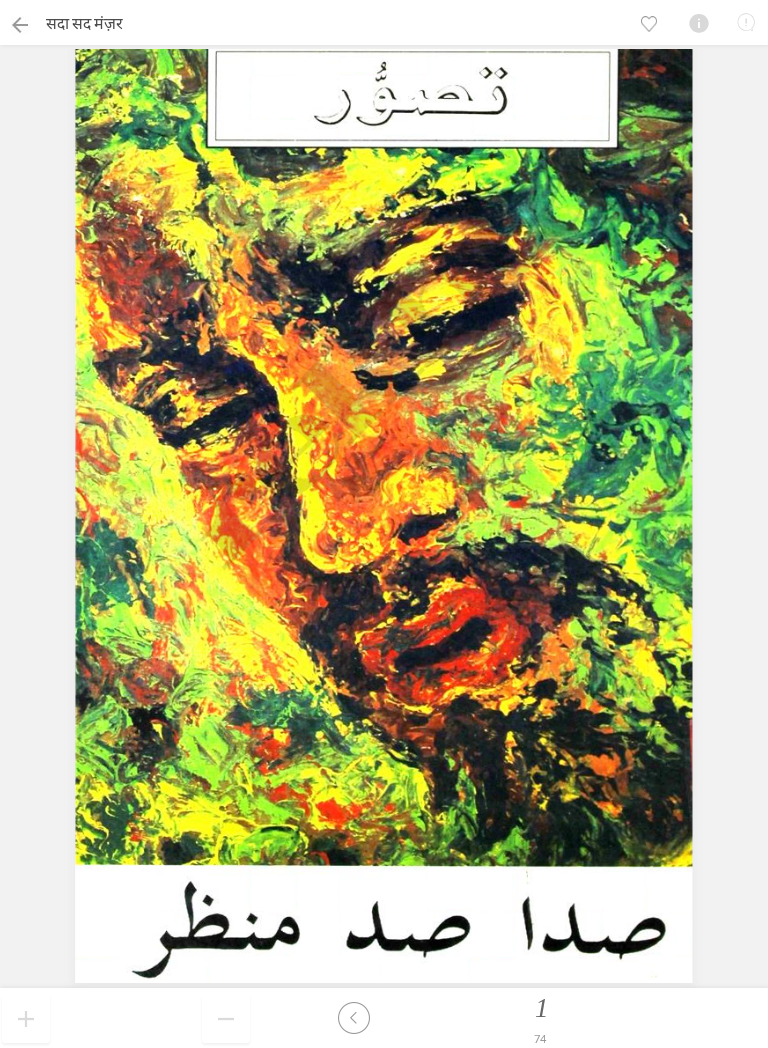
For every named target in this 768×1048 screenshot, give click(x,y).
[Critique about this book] (746, 22)
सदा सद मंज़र (84, 22)
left (354, 1018)
